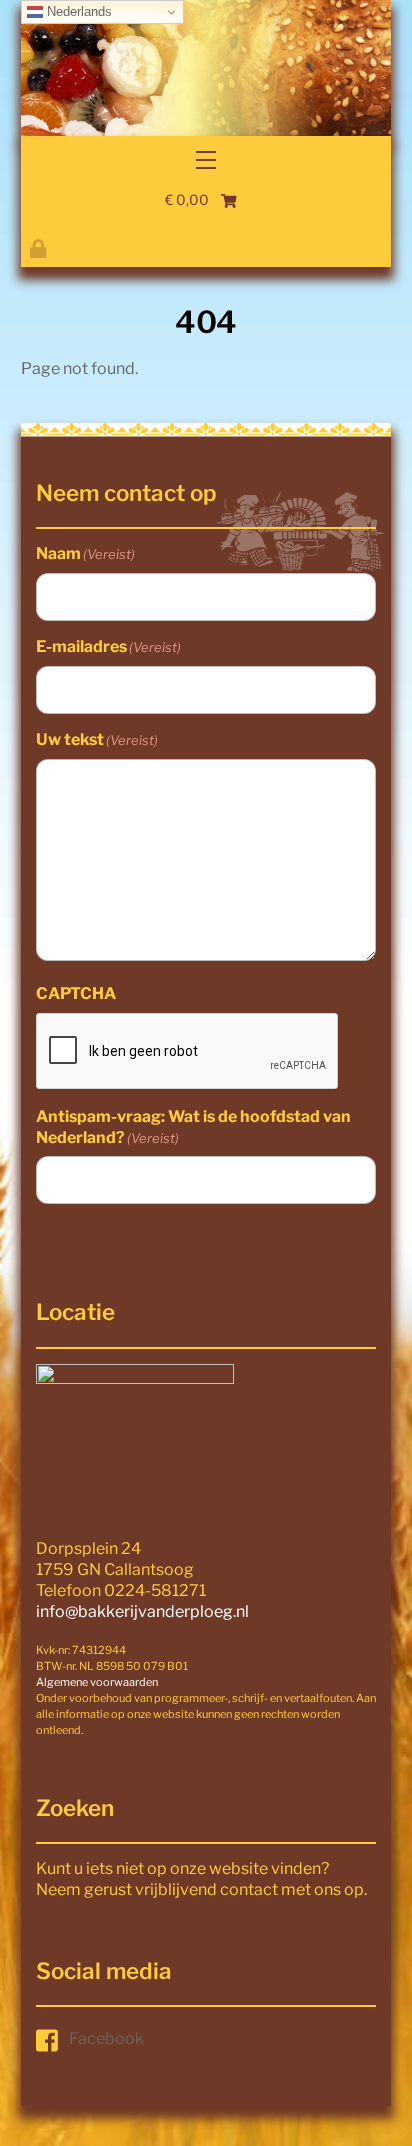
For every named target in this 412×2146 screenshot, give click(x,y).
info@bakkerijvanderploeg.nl (142, 1611)
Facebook (106, 2038)
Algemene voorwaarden (97, 1682)
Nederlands (77, 11)
